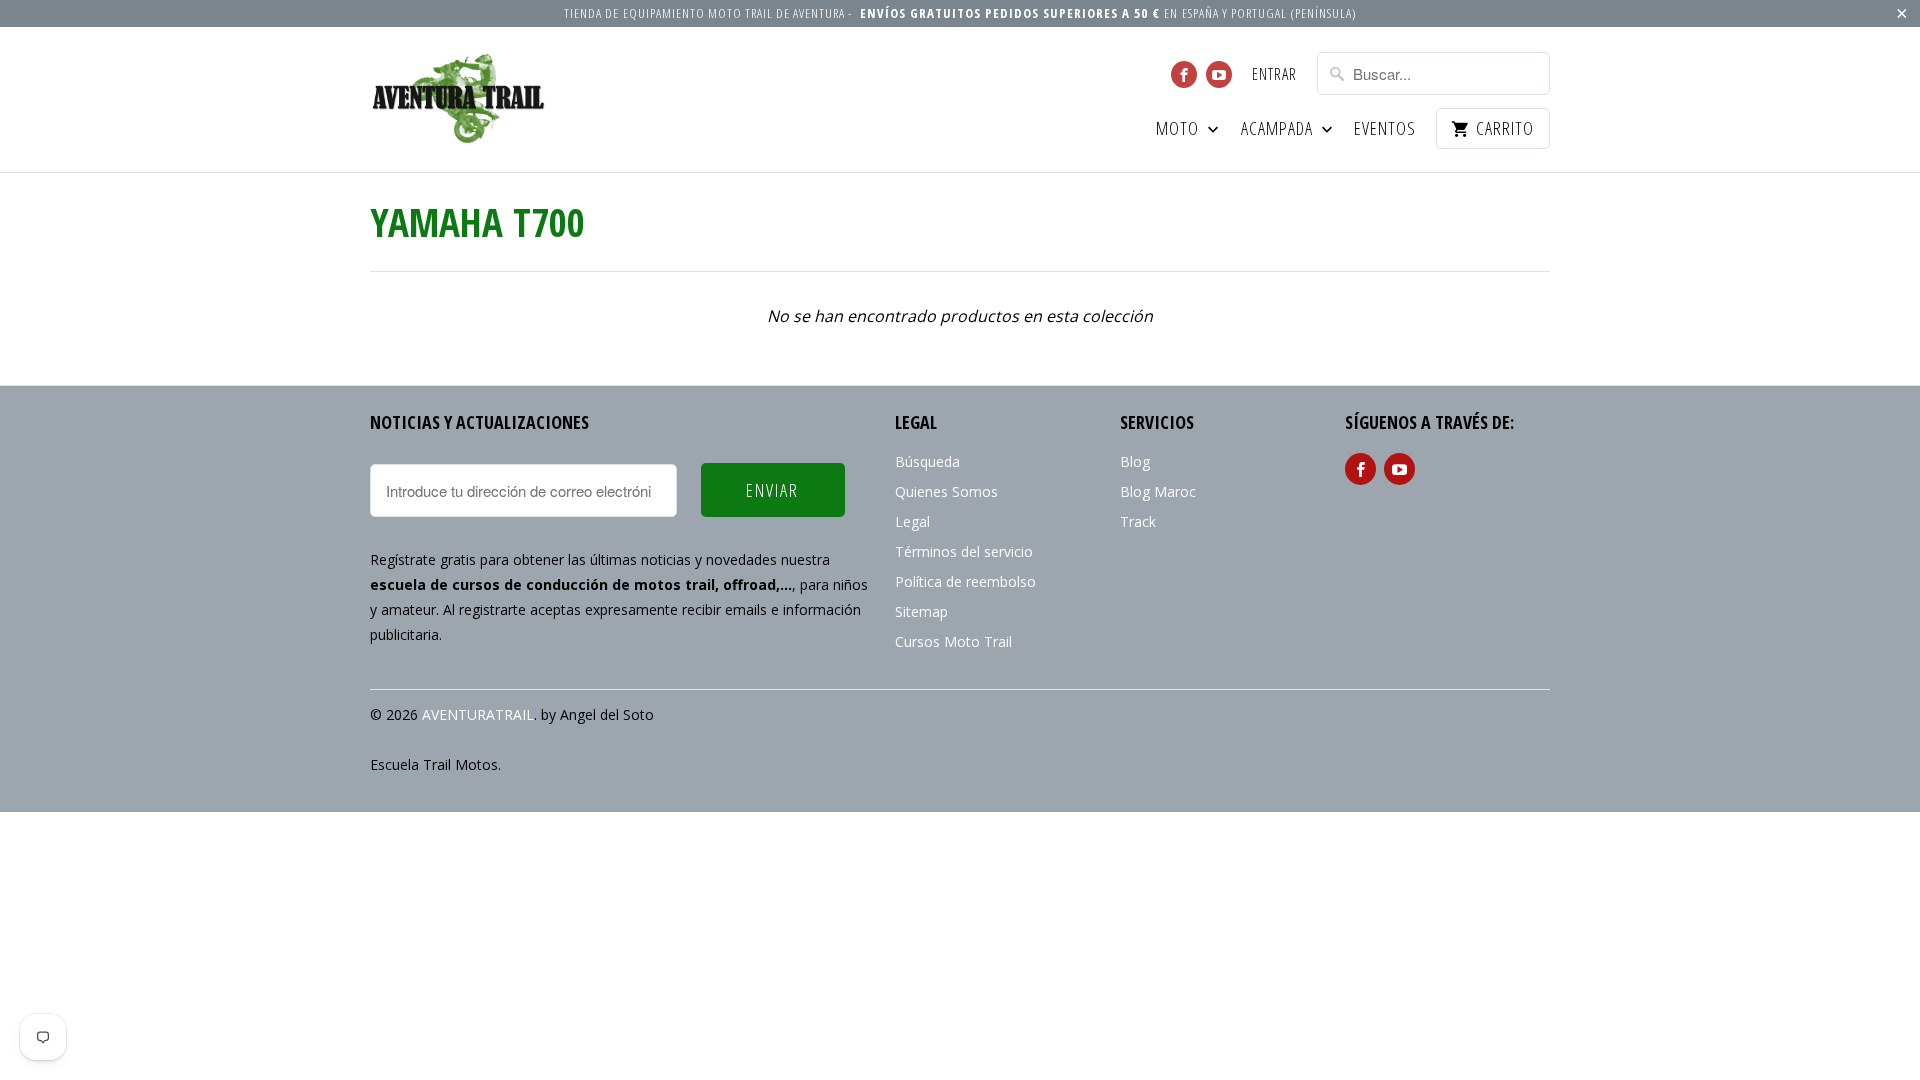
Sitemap (921, 611)
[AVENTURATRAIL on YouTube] (1219, 74)
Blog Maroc (1158, 491)
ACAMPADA (1279, 129)
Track (1138, 521)
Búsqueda (927, 461)
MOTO (1179, 129)
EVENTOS (1385, 129)
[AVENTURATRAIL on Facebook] (1184, 74)
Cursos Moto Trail (953, 641)
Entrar (1274, 75)
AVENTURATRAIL (478, 714)
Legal (912, 521)
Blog (1135, 461)
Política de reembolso (965, 581)
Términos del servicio (964, 551)
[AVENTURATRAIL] (460, 99)
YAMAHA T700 (477, 221)
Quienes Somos (946, 491)
